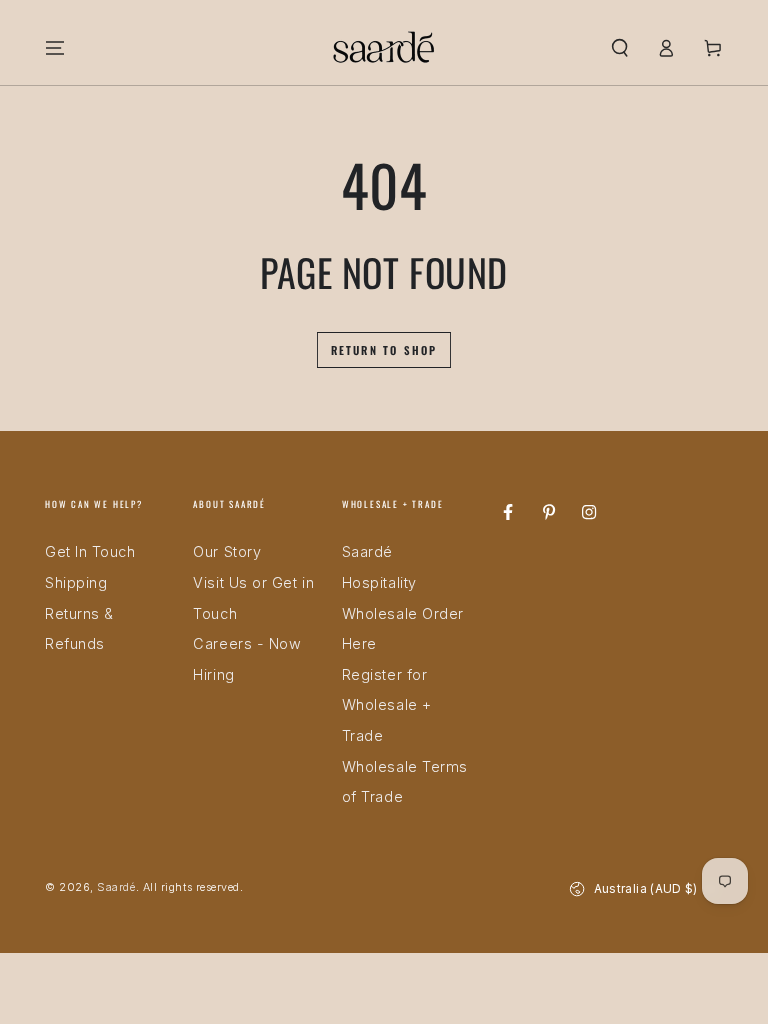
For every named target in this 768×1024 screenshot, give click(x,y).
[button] (619, 48)
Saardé (116, 887)
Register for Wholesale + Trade (387, 705)
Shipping (76, 582)
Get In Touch (90, 551)
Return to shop (384, 350)
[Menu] (55, 48)
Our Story (227, 551)
